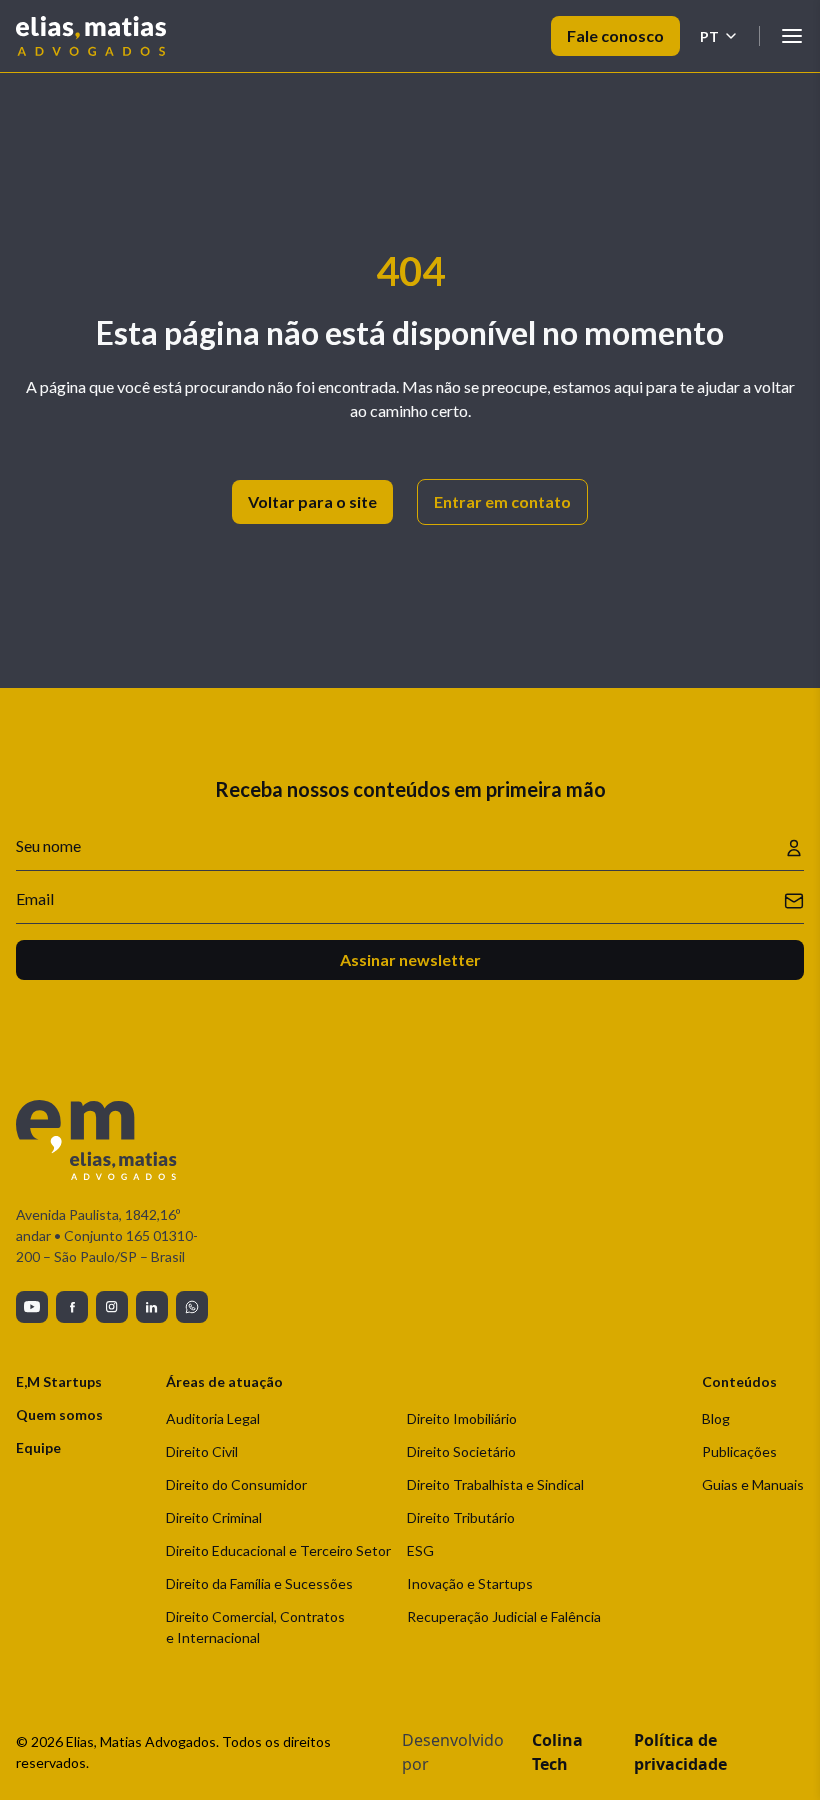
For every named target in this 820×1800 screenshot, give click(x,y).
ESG (420, 1550)
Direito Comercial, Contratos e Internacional (255, 1627)
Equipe (38, 1447)
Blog (716, 1418)
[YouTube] (32, 1307)
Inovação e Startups (470, 1583)
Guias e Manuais (753, 1484)
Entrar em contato (502, 501)
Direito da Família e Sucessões (259, 1583)
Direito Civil (202, 1451)
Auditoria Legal (213, 1418)
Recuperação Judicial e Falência (504, 1616)
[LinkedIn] (152, 1307)
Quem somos (59, 1414)
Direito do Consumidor (236, 1484)
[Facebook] (72, 1307)
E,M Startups (59, 1381)
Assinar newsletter (410, 959)
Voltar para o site (312, 501)
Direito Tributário (461, 1517)
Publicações (739, 1451)
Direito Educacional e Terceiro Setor (278, 1550)
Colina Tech (557, 1752)
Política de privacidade (680, 1752)
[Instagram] (112, 1307)
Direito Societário (461, 1451)
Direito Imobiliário (462, 1418)
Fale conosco (615, 35)
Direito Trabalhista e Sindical (495, 1484)
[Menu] (792, 36)
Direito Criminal (214, 1517)
